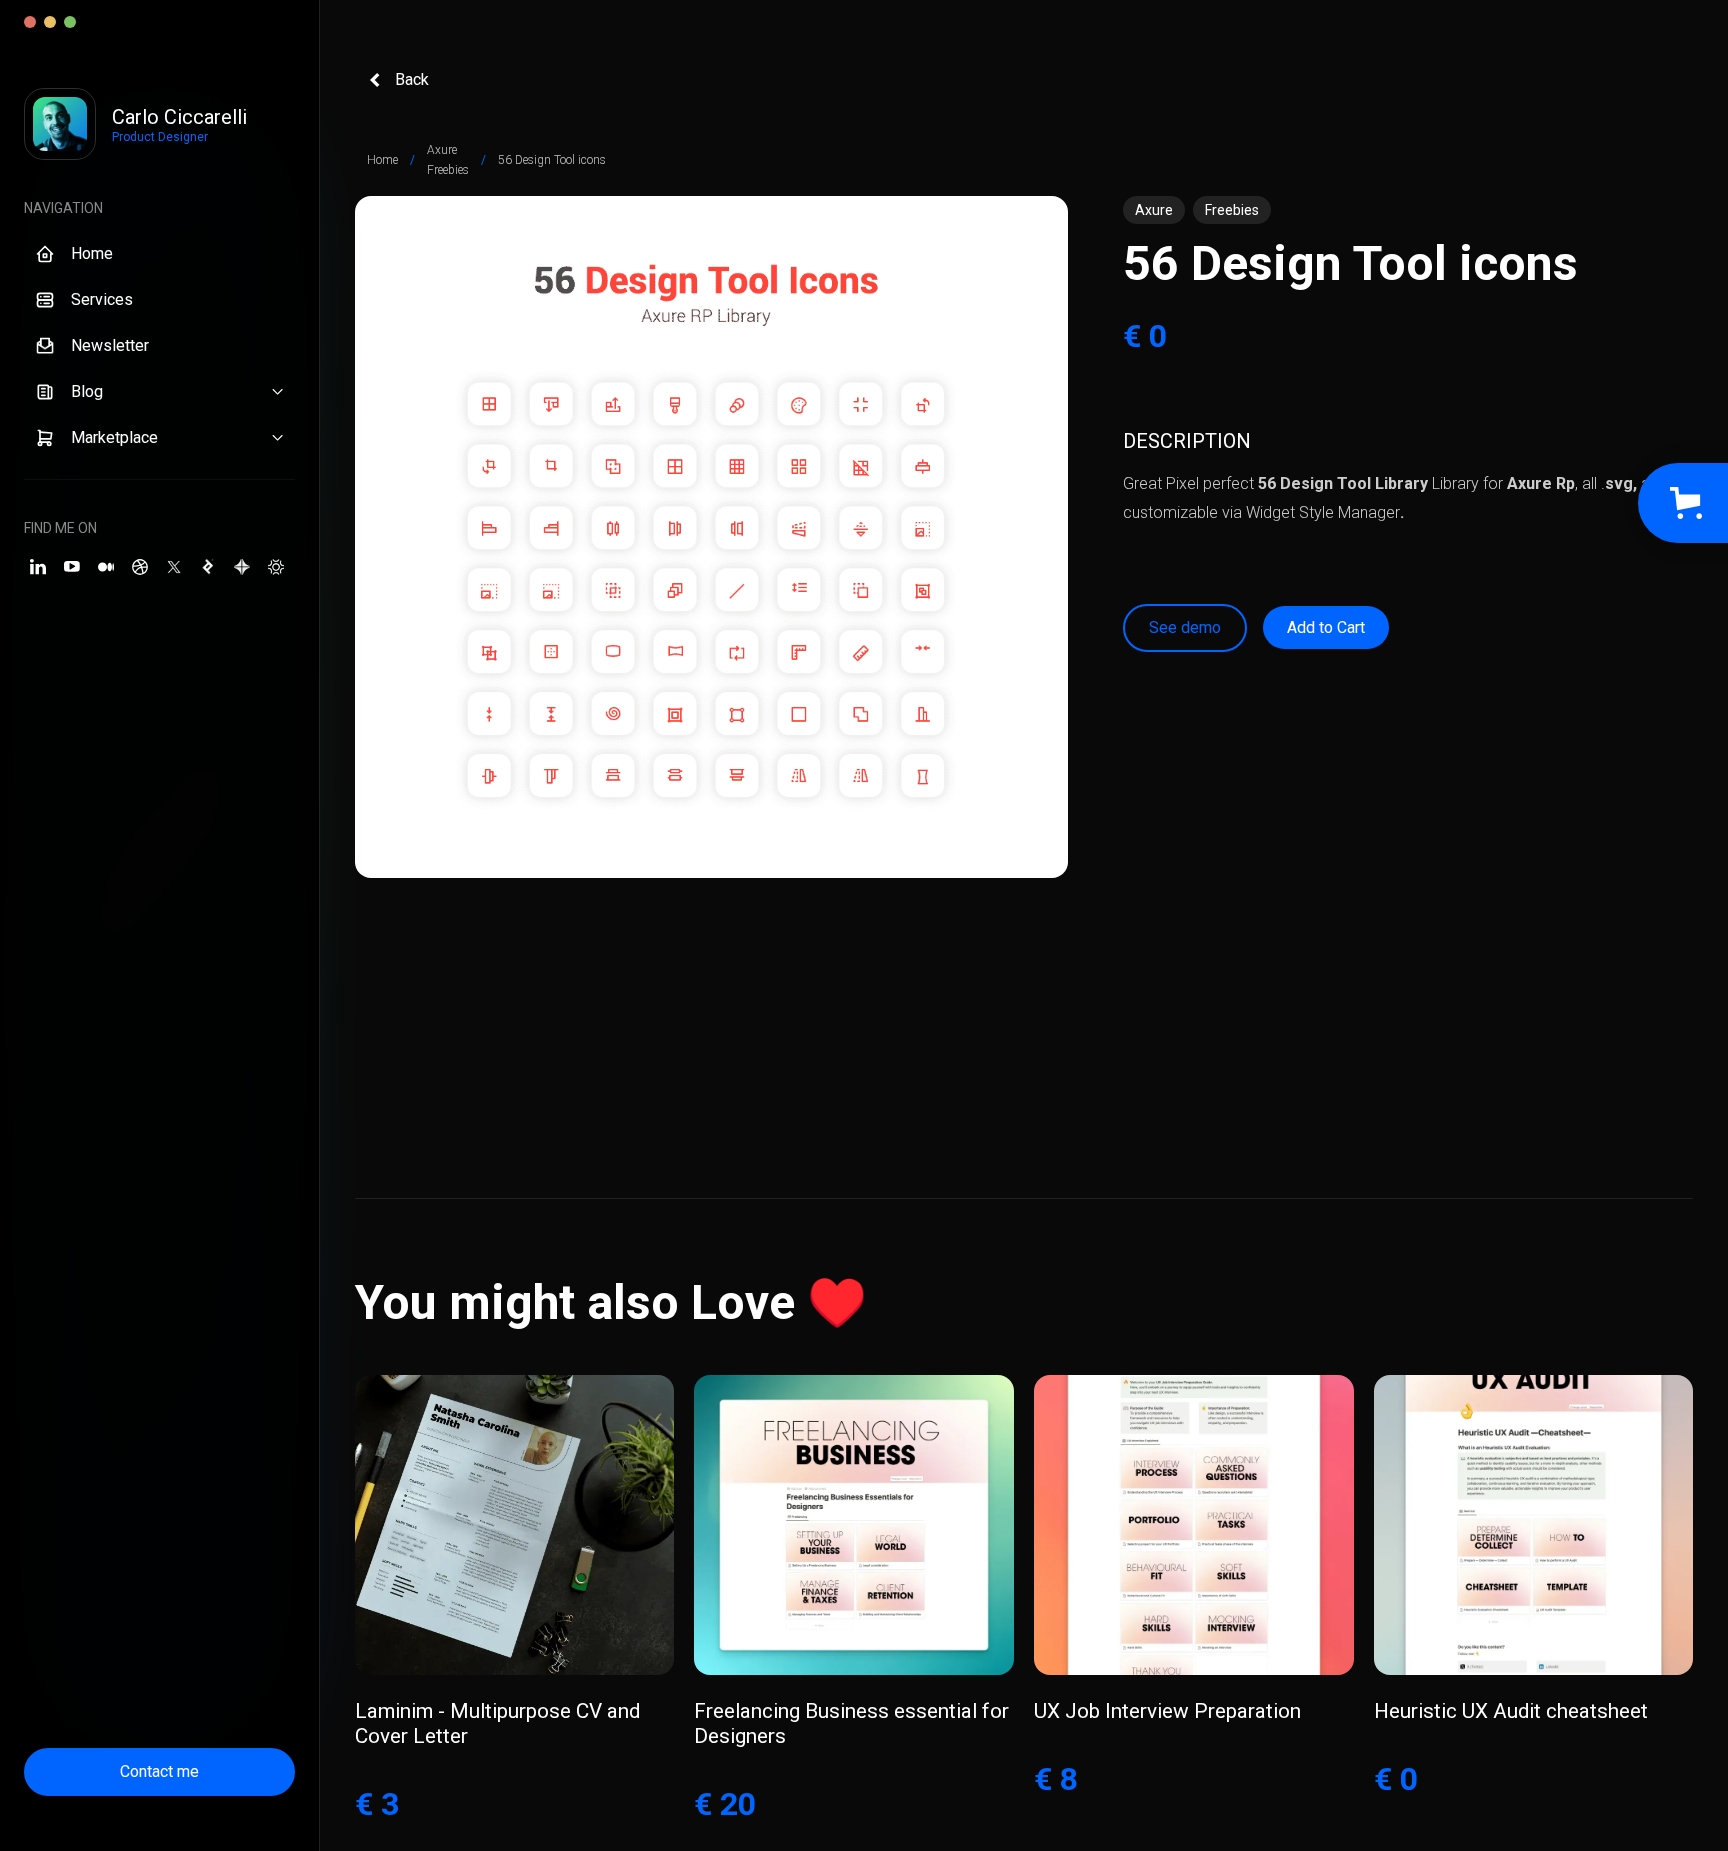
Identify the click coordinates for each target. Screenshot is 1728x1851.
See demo (1185, 627)
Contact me (159, 1771)
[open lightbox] (711, 537)
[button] (159, 392)
